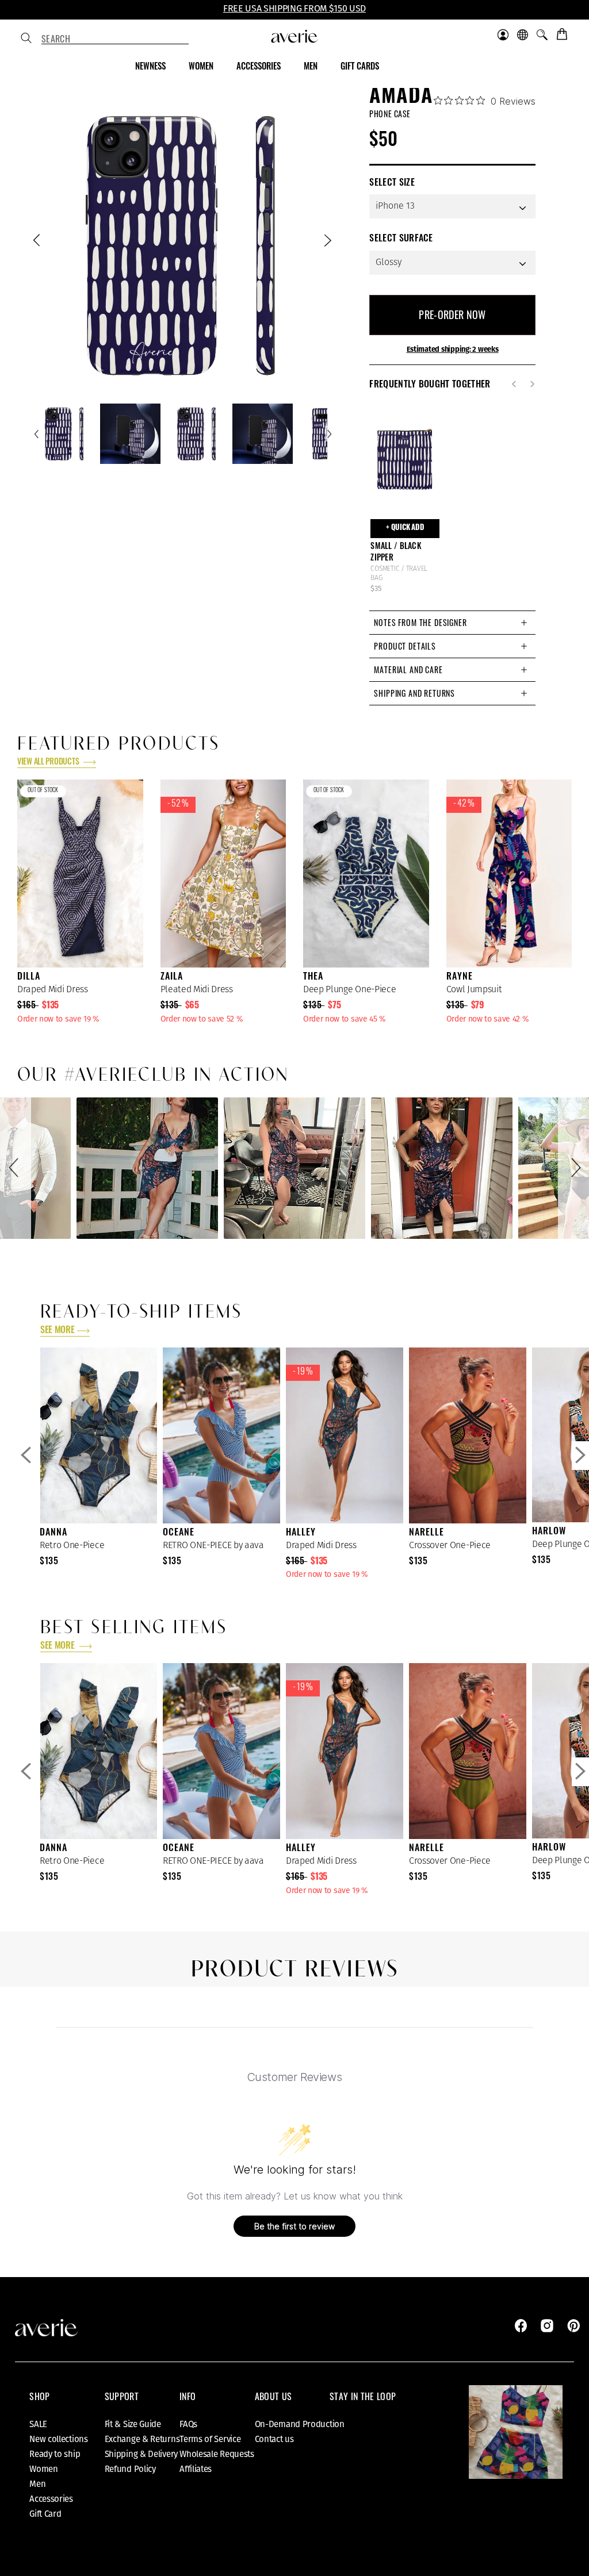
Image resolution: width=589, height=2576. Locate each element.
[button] (16, 1168)
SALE (38, 2424)
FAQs (188, 2424)
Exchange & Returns (142, 2439)
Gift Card (45, 2514)
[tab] (452, 622)
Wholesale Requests (217, 2454)
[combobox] (115, 39)
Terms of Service (210, 2439)
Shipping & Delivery (141, 2454)
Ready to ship (55, 2454)
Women (44, 2469)
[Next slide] (327, 243)
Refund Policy (130, 2469)
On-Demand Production (300, 2424)
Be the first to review (294, 2226)
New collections (59, 2439)
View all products (49, 763)
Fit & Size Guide (133, 2424)
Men (37, 2484)
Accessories (51, 2499)
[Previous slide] (38, 243)
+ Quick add (405, 528)
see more (57, 1331)
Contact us (274, 2439)
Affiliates (196, 2469)
